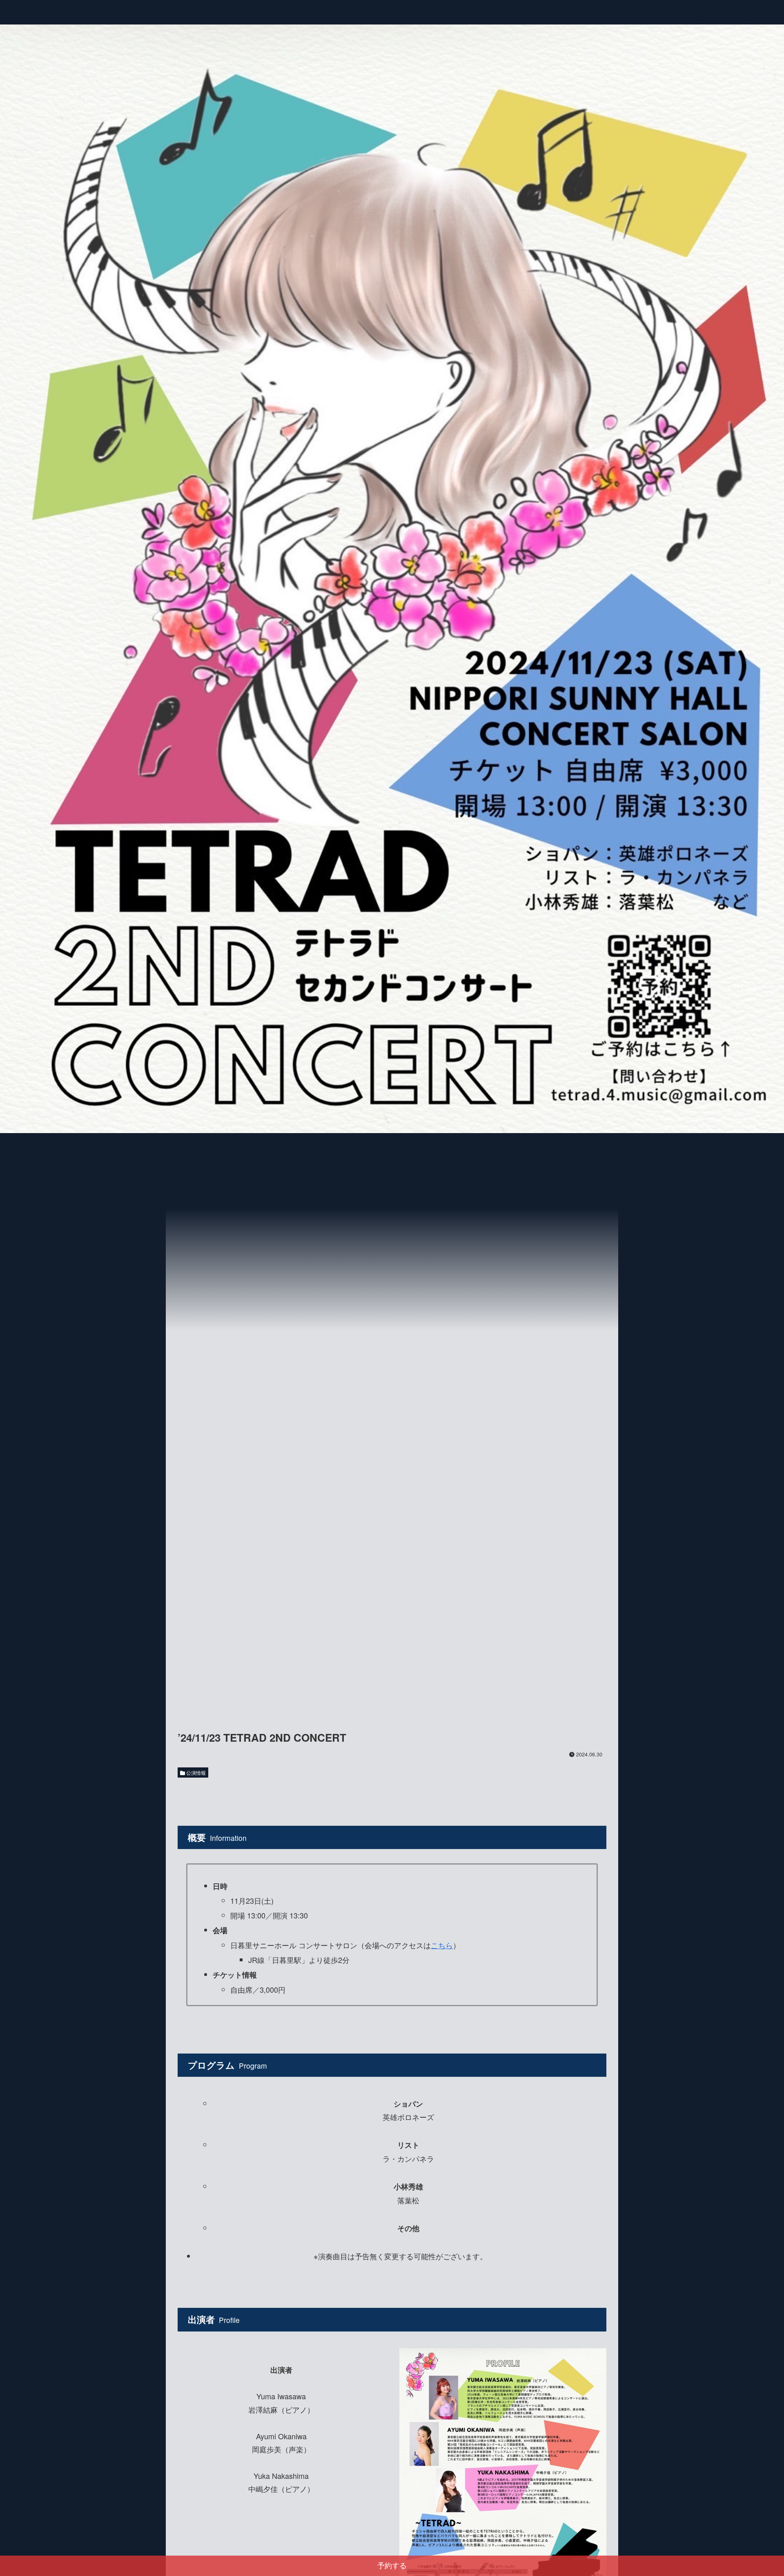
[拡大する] (596, 2359)
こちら (442, 1945)
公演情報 (195, 1773)
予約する (392, 2566)
